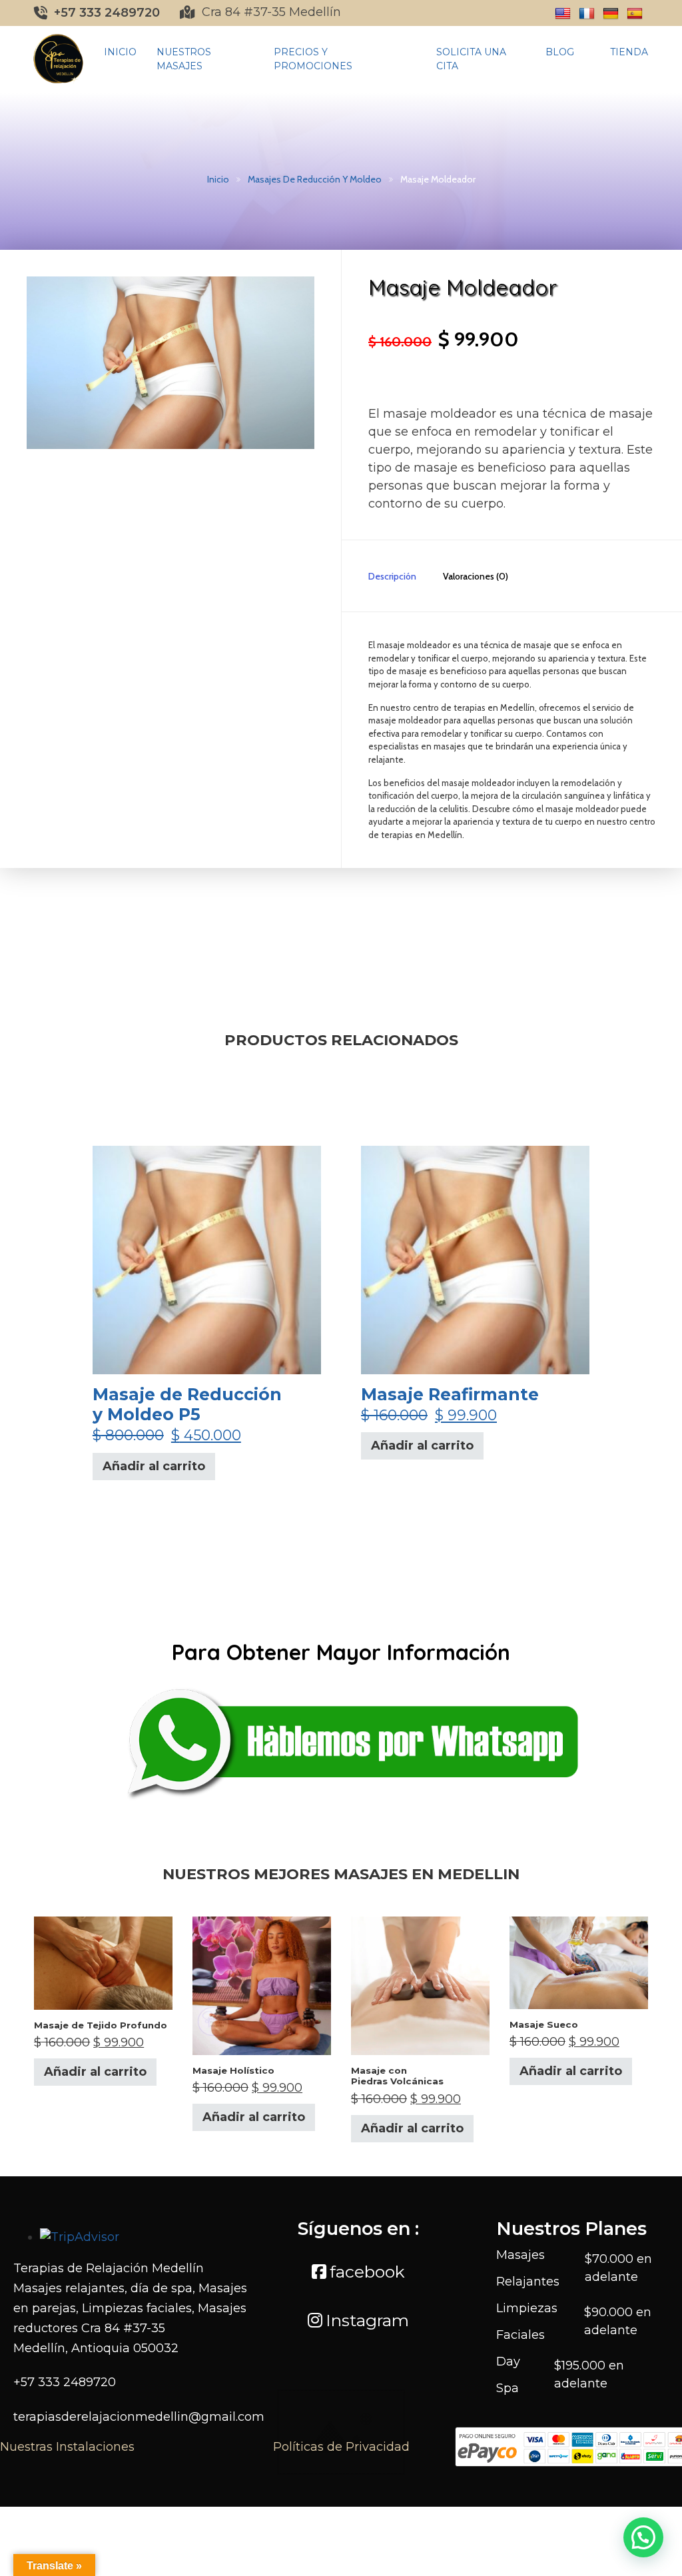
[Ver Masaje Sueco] (579, 1962)
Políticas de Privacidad (341, 2447)
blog (560, 52)
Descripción (392, 576)
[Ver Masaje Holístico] (262, 1985)
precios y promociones (313, 59)
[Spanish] (635, 14)
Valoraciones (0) (476, 576)
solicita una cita (471, 59)
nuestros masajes (184, 59)
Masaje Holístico (233, 2070)
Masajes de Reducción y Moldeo (315, 179)
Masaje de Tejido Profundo (101, 2025)
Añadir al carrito (154, 1466)
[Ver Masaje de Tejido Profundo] (103, 1962)
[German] (611, 14)
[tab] (379, 576)
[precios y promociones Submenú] (412, 59)
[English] (563, 14)
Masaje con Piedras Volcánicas (397, 2076)
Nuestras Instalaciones (67, 2447)
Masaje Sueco (544, 2024)
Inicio (120, 52)
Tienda (629, 52)
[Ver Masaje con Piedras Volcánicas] (420, 1985)
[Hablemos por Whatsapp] (341, 1738)
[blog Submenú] (585, 53)
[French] (587, 14)
